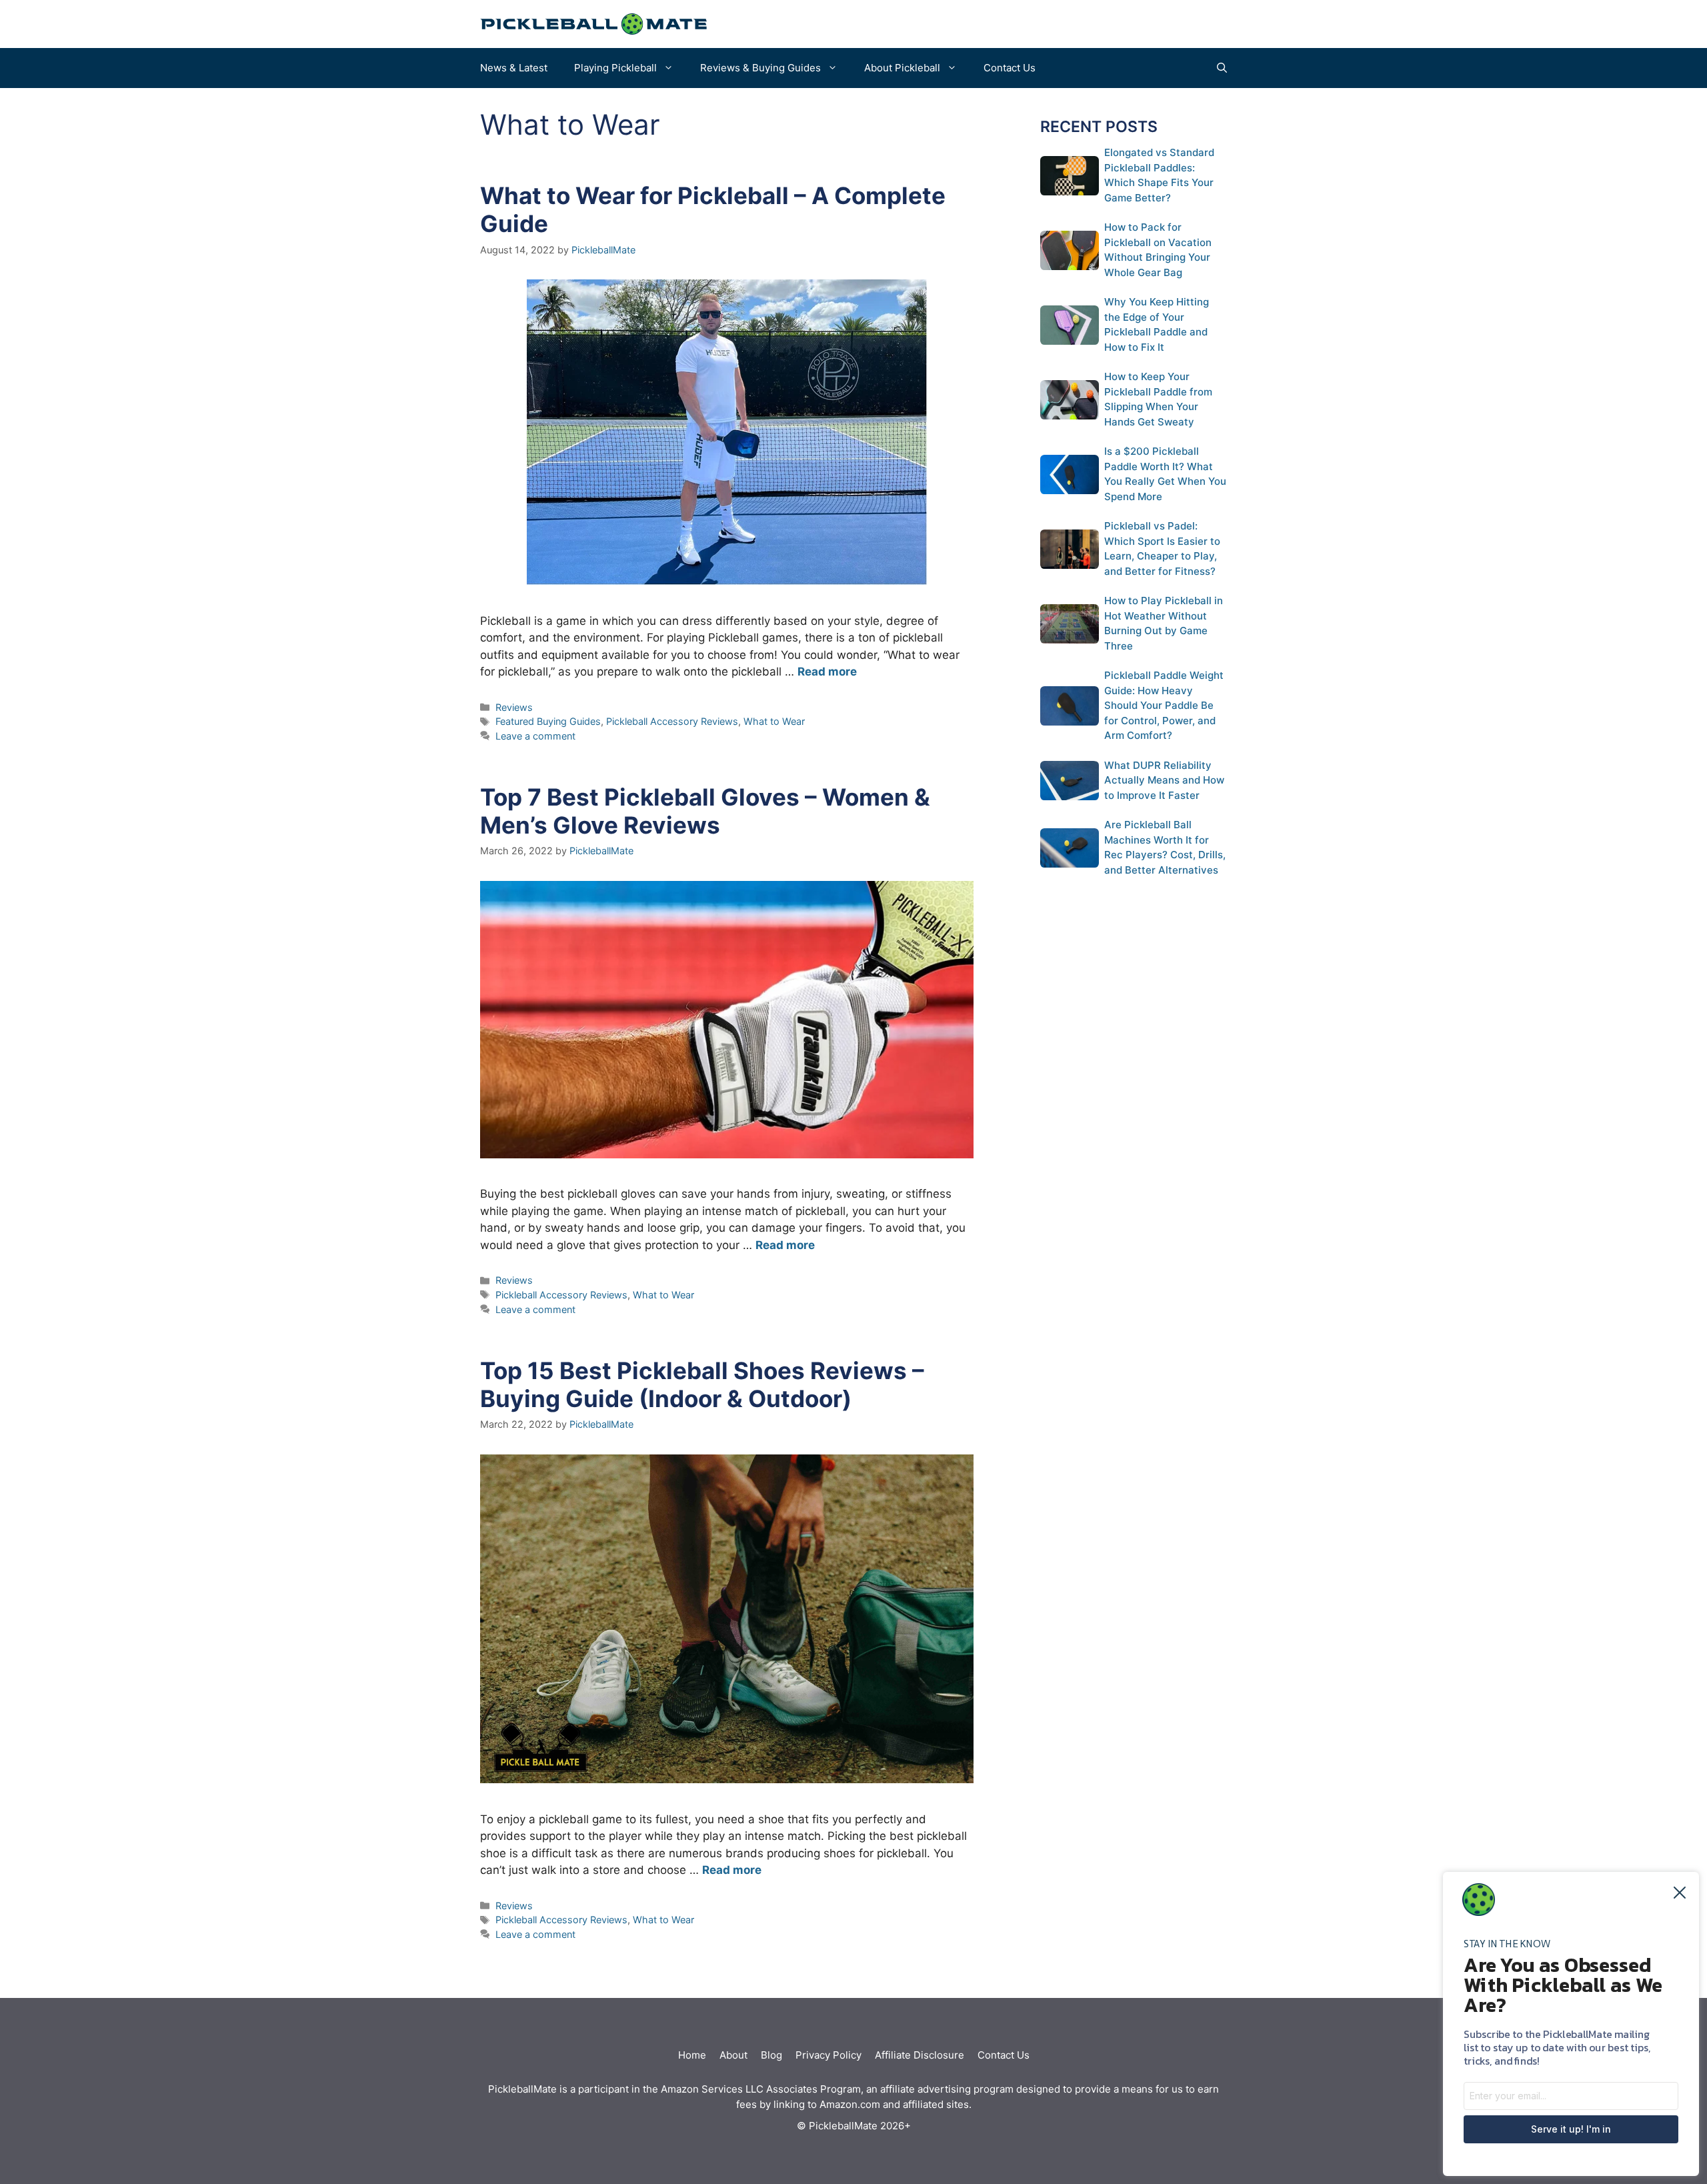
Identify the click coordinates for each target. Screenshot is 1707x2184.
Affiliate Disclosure (920, 2055)
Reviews (514, 707)
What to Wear (774, 721)
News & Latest (514, 68)
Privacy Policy (828, 2055)
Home (692, 2055)
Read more (827, 672)
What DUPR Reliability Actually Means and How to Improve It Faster (1164, 780)
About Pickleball (902, 68)
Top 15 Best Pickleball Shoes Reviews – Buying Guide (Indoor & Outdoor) (702, 1384)
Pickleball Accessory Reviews (672, 721)
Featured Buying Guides (548, 721)
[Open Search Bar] (1222, 68)
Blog (771, 2055)
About (733, 2055)
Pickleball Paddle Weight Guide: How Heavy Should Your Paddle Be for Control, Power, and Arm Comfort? (1164, 705)
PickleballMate (522, 2089)
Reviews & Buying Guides (760, 68)
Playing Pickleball (615, 68)
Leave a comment (535, 736)
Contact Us (1010, 68)
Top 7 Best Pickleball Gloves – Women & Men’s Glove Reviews (705, 811)
